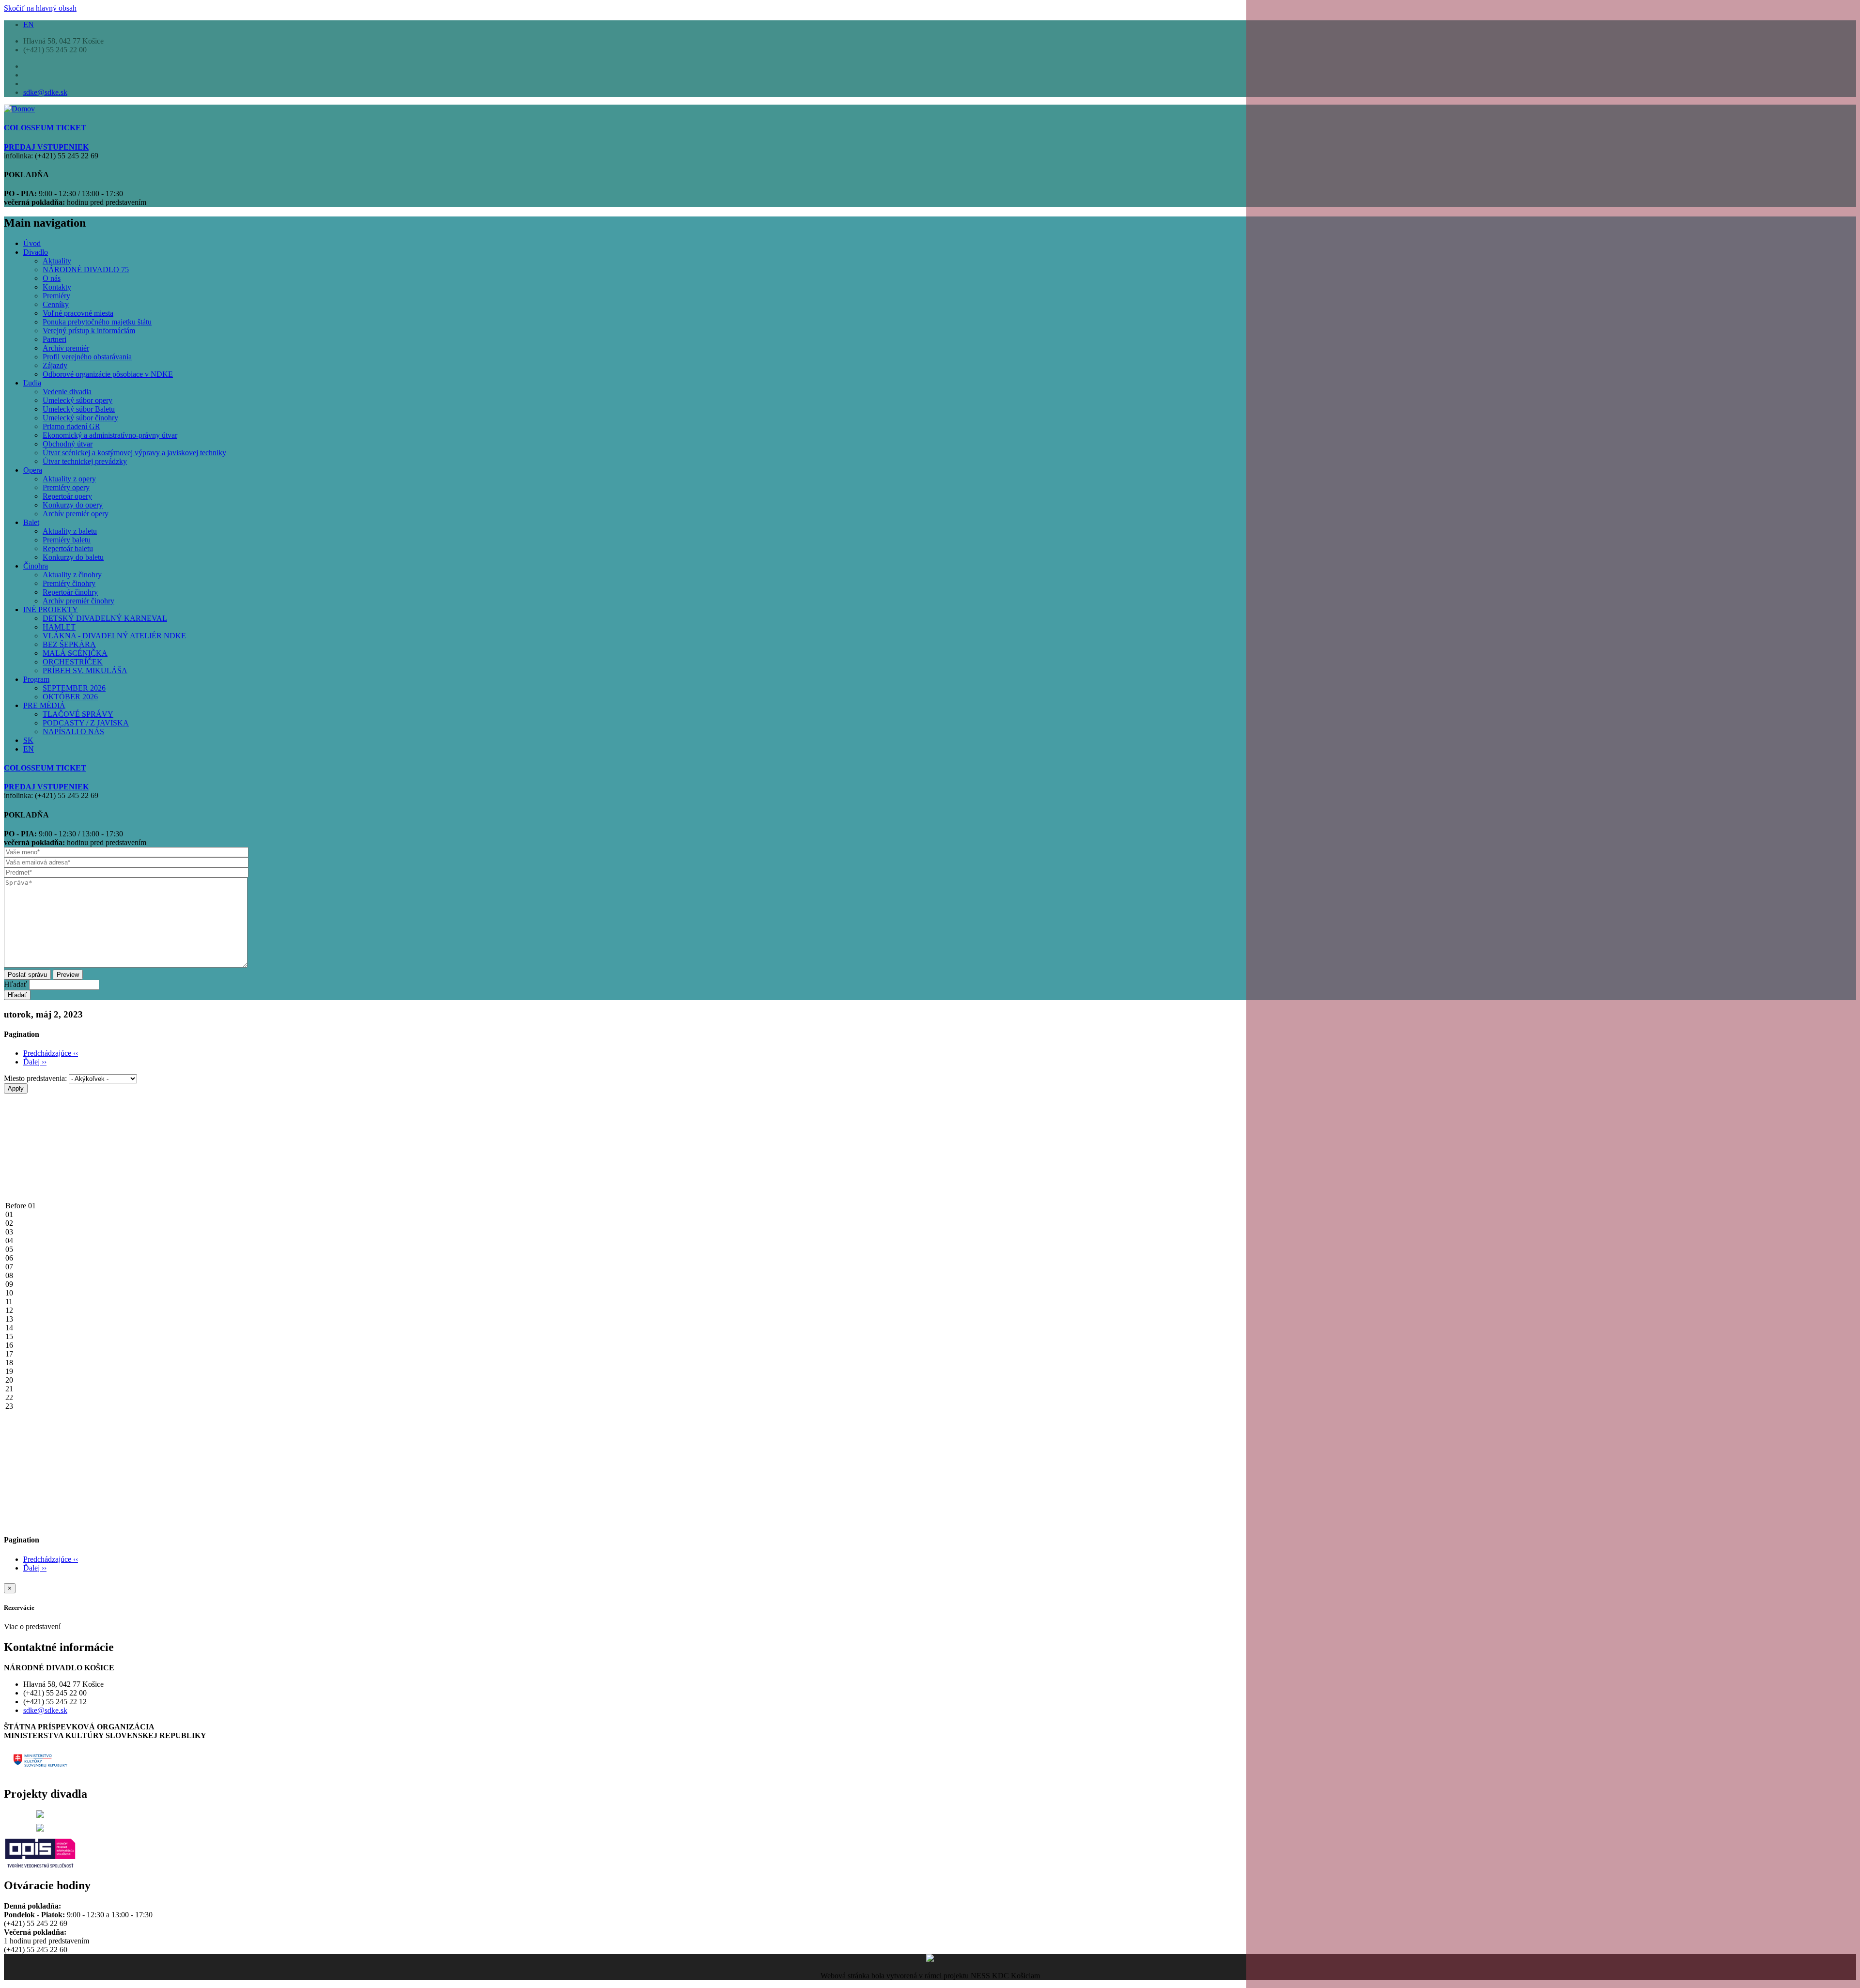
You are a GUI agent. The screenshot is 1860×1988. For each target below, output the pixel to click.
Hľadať (15, 984)
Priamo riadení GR (71, 426)
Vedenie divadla (67, 392)
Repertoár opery (67, 496)
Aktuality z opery (69, 479)
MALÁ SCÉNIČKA (75, 653)
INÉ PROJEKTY (51, 609)
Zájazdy (55, 365)
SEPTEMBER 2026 (74, 688)
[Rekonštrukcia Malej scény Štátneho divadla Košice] (40, 1815)
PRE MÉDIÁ (44, 705)
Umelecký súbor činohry (80, 418)
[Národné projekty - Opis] (40, 1865)
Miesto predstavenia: (35, 1078)
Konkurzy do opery (73, 505)
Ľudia (32, 383)
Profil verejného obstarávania (87, 357)
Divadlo (36, 252)
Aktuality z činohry (72, 575)
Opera (33, 470)
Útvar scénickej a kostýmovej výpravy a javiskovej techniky (134, 453)
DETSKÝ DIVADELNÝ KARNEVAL (105, 618)
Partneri (54, 339)
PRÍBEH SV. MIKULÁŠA (85, 670)
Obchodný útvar (68, 444)
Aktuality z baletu (70, 531)
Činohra (36, 566)
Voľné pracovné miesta (78, 313)
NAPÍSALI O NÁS (73, 732)
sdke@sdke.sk (45, 92)
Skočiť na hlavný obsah (40, 8)
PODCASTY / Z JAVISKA (86, 723)
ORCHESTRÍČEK (73, 662)
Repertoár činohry (70, 592)
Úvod (32, 243)
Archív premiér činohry (78, 601)
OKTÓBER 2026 (70, 697)
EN (29, 24)
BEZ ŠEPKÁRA (69, 644)
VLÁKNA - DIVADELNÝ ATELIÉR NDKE (114, 636)
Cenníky (56, 304)
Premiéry (56, 296)
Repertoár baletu (68, 548)
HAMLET (59, 627)
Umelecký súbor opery (77, 400)
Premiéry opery (66, 487)
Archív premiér (66, 348)
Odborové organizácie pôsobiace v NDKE (108, 374)
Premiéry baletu (67, 540)
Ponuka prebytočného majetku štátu (97, 322)
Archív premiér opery (76, 514)
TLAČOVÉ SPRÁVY (78, 714)
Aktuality (57, 261)
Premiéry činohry (69, 583)
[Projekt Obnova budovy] (40, 1829)
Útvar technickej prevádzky (85, 461)
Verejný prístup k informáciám (89, 331)
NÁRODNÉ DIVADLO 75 (86, 270)
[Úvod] (19, 109)
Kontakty (57, 287)
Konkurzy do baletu (73, 557)
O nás (52, 278)
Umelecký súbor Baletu (79, 409)
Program (36, 679)
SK (28, 740)
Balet (31, 522)
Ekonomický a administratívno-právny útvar (110, 435)
